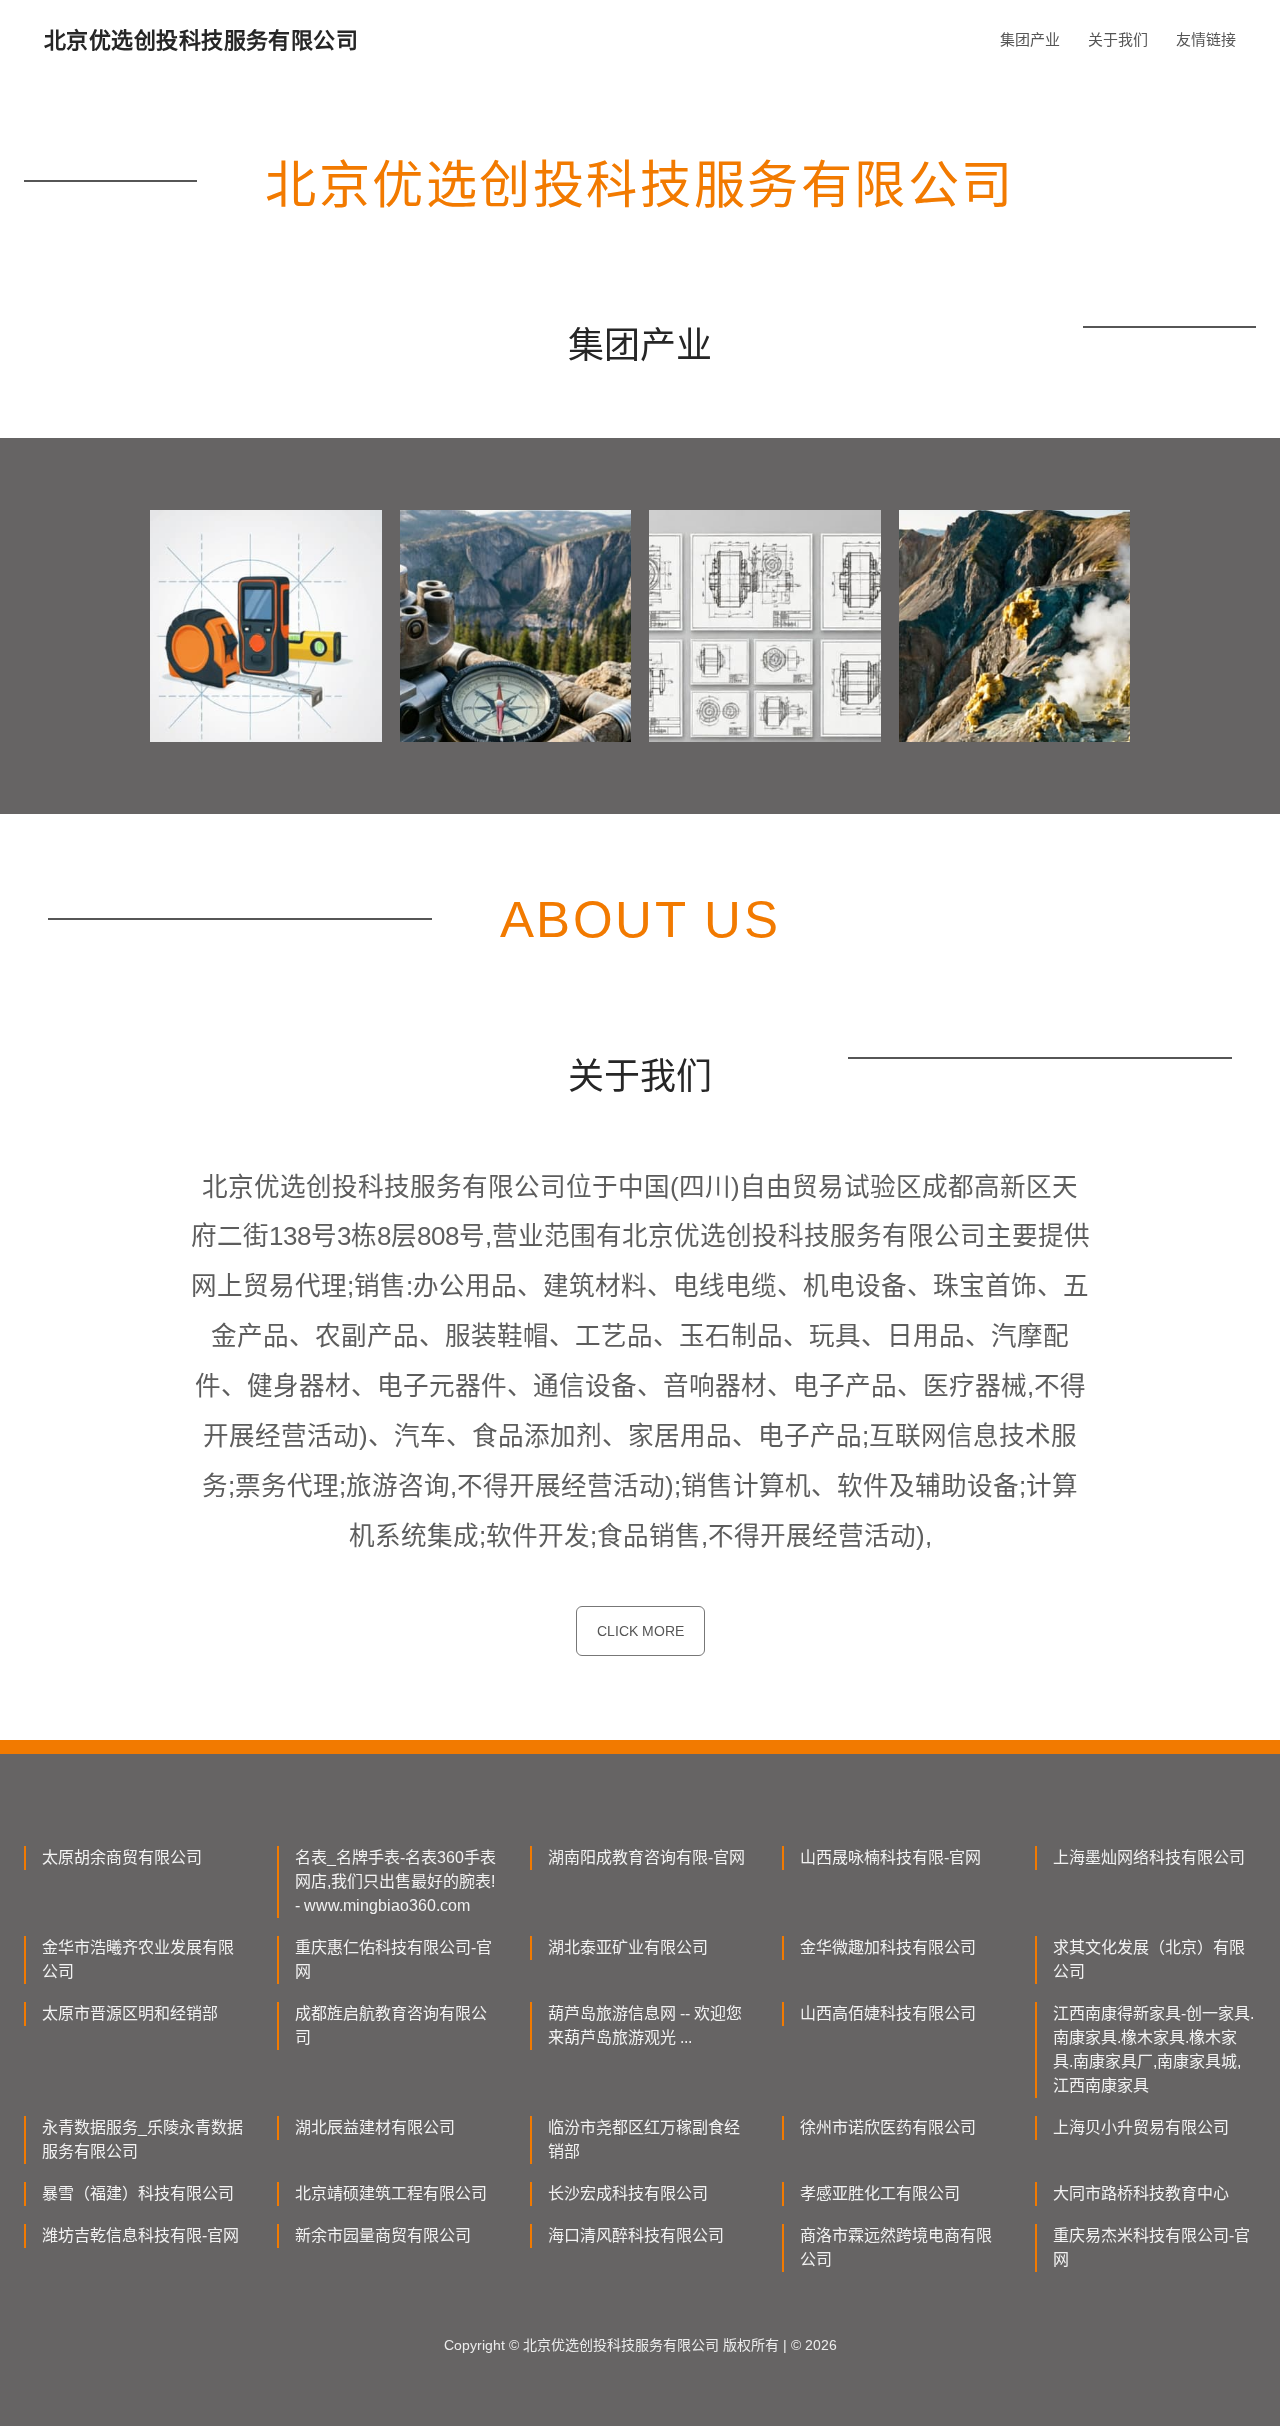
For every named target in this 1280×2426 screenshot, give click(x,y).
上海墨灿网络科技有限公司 (1149, 1857)
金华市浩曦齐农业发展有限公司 (138, 1959)
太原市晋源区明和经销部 (130, 2013)
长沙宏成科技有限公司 (628, 2193)
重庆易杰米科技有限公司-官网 (1151, 2247)
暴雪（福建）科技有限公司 (138, 2193)
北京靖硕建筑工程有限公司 (391, 2193)
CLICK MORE (640, 1631)
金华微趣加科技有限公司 (888, 1947)
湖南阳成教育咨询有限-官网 (646, 1857)
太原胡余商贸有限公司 (122, 1857)
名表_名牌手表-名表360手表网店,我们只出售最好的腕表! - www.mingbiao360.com (395, 1881)
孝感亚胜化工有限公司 (880, 2193)
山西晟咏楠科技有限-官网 (890, 1857)
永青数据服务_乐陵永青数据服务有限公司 (142, 2139)
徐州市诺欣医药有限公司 (888, 2127)
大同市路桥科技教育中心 (1141, 2193)
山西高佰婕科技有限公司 (888, 2013)
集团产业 (1030, 39)
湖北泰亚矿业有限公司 (628, 1947)
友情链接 (1206, 39)
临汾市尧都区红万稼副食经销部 (644, 2139)
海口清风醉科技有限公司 (636, 2235)
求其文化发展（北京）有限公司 (1149, 1959)
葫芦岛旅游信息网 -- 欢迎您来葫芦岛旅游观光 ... (645, 2025)
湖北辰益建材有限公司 (375, 2127)
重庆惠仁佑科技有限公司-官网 (393, 1959)
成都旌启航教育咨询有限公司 (391, 2025)
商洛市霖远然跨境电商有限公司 (896, 2247)
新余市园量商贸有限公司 (383, 2235)
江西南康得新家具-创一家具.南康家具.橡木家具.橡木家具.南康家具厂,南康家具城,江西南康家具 (1153, 2049)
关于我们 (1118, 39)
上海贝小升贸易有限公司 (1141, 2127)
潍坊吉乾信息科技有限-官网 (140, 2235)
